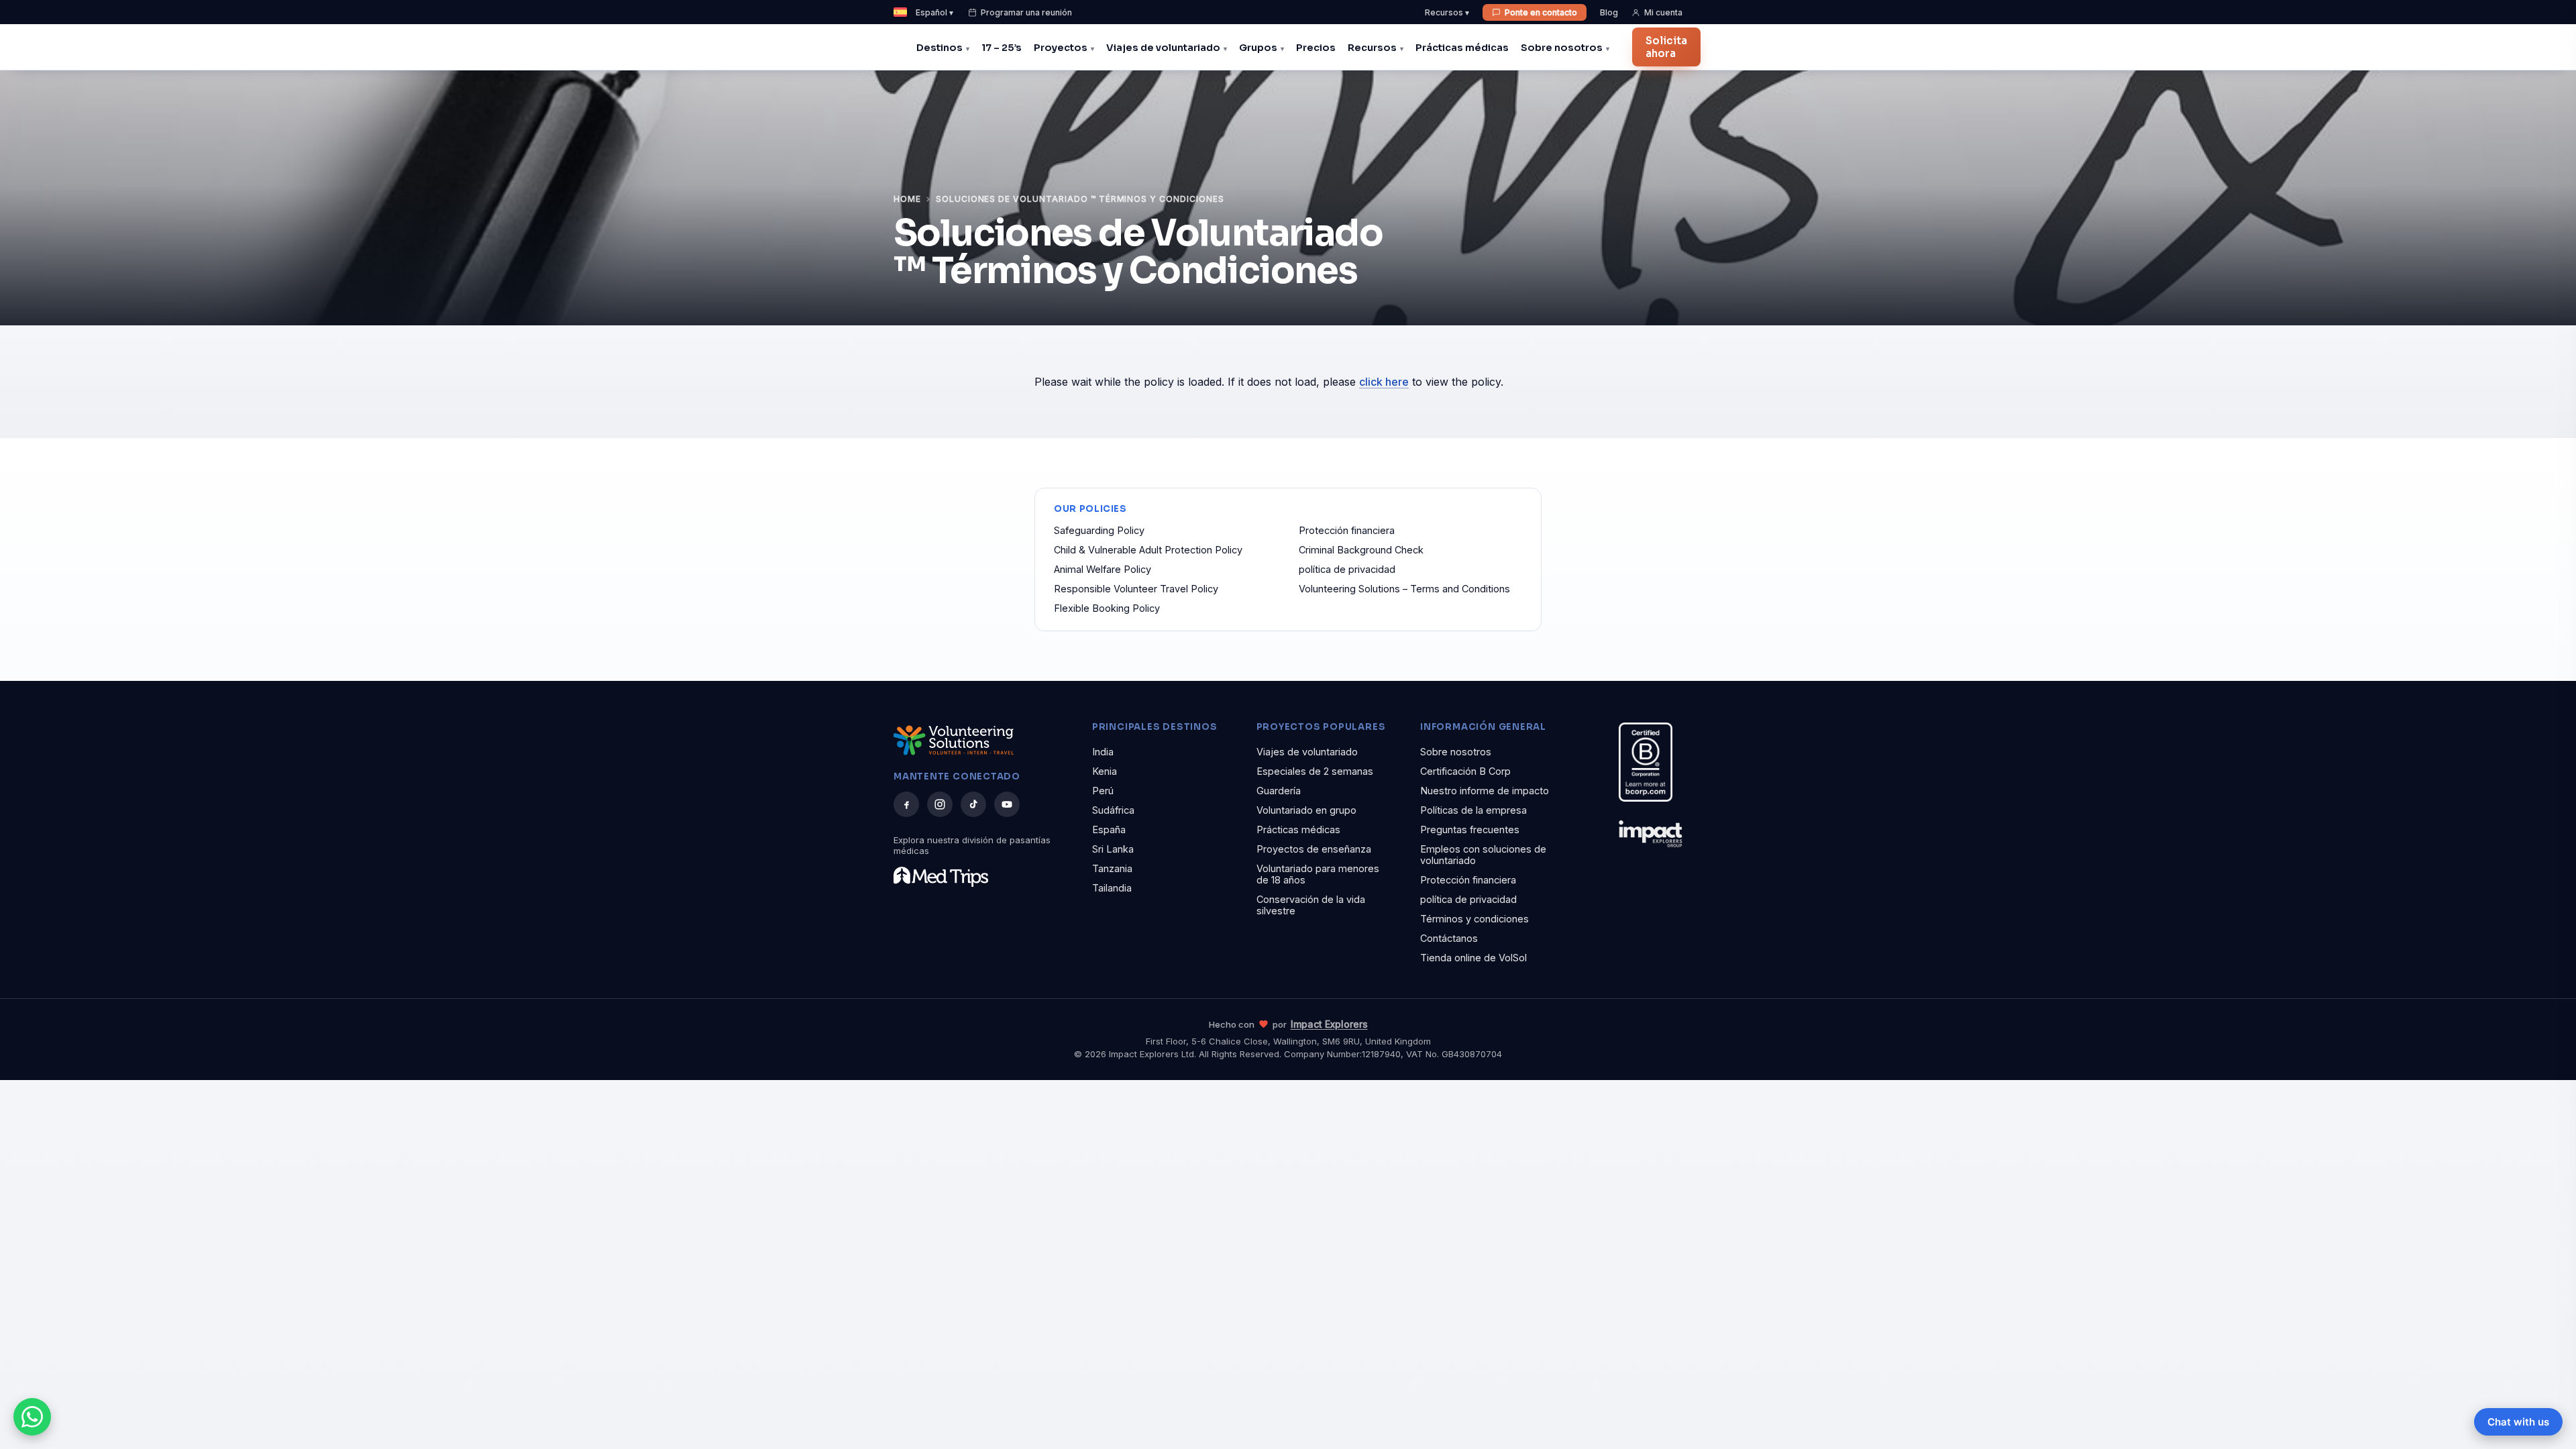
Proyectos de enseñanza (1314, 849)
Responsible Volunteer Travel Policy (1136, 589)
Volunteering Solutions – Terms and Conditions (1404, 589)
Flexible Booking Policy (1107, 608)
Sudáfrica (1113, 810)
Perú (1103, 791)
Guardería (1279, 791)
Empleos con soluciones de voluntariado (1483, 855)
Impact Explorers (1329, 1024)
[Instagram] (940, 804)
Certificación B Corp (1465, 771)
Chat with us (2518, 1422)
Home (907, 199)
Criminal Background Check (1361, 550)
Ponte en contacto (1541, 12)
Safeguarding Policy (1099, 530)
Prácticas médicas (1462, 48)
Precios (1316, 48)
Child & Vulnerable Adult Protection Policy (1148, 550)
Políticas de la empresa (1473, 810)
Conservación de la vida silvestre (1311, 905)
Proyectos (1061, 48)
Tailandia (1112, 888)
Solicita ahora (1666, 47)
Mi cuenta (1663, 12)
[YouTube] (1007, 804)
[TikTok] (973, 804)
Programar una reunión (1026, 12)
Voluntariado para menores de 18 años (1318, 874)
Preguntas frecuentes (1470, 829)
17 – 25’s (1002, 48)
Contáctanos (1449, 938)
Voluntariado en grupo (1306, 810)
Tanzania (1112, 868)
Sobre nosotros (1562, 48)
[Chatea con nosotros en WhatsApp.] (32, 1417)
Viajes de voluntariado (1163, 48)
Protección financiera (1347, 530)
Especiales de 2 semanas (1315, 771)
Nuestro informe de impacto (1485, 791)
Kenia (1105, 771)
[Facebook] (906, 804)
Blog (1609, 12)
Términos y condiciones (1474, 919)
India (1103, 752)
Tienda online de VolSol (1473, 958)
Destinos (940, 48)
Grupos (1258, 48)
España (1109, 829)
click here (1384, 382)
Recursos (1372, 48)
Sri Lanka (1113, 849)
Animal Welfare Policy (1103, 569)
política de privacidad (1347, 569)
